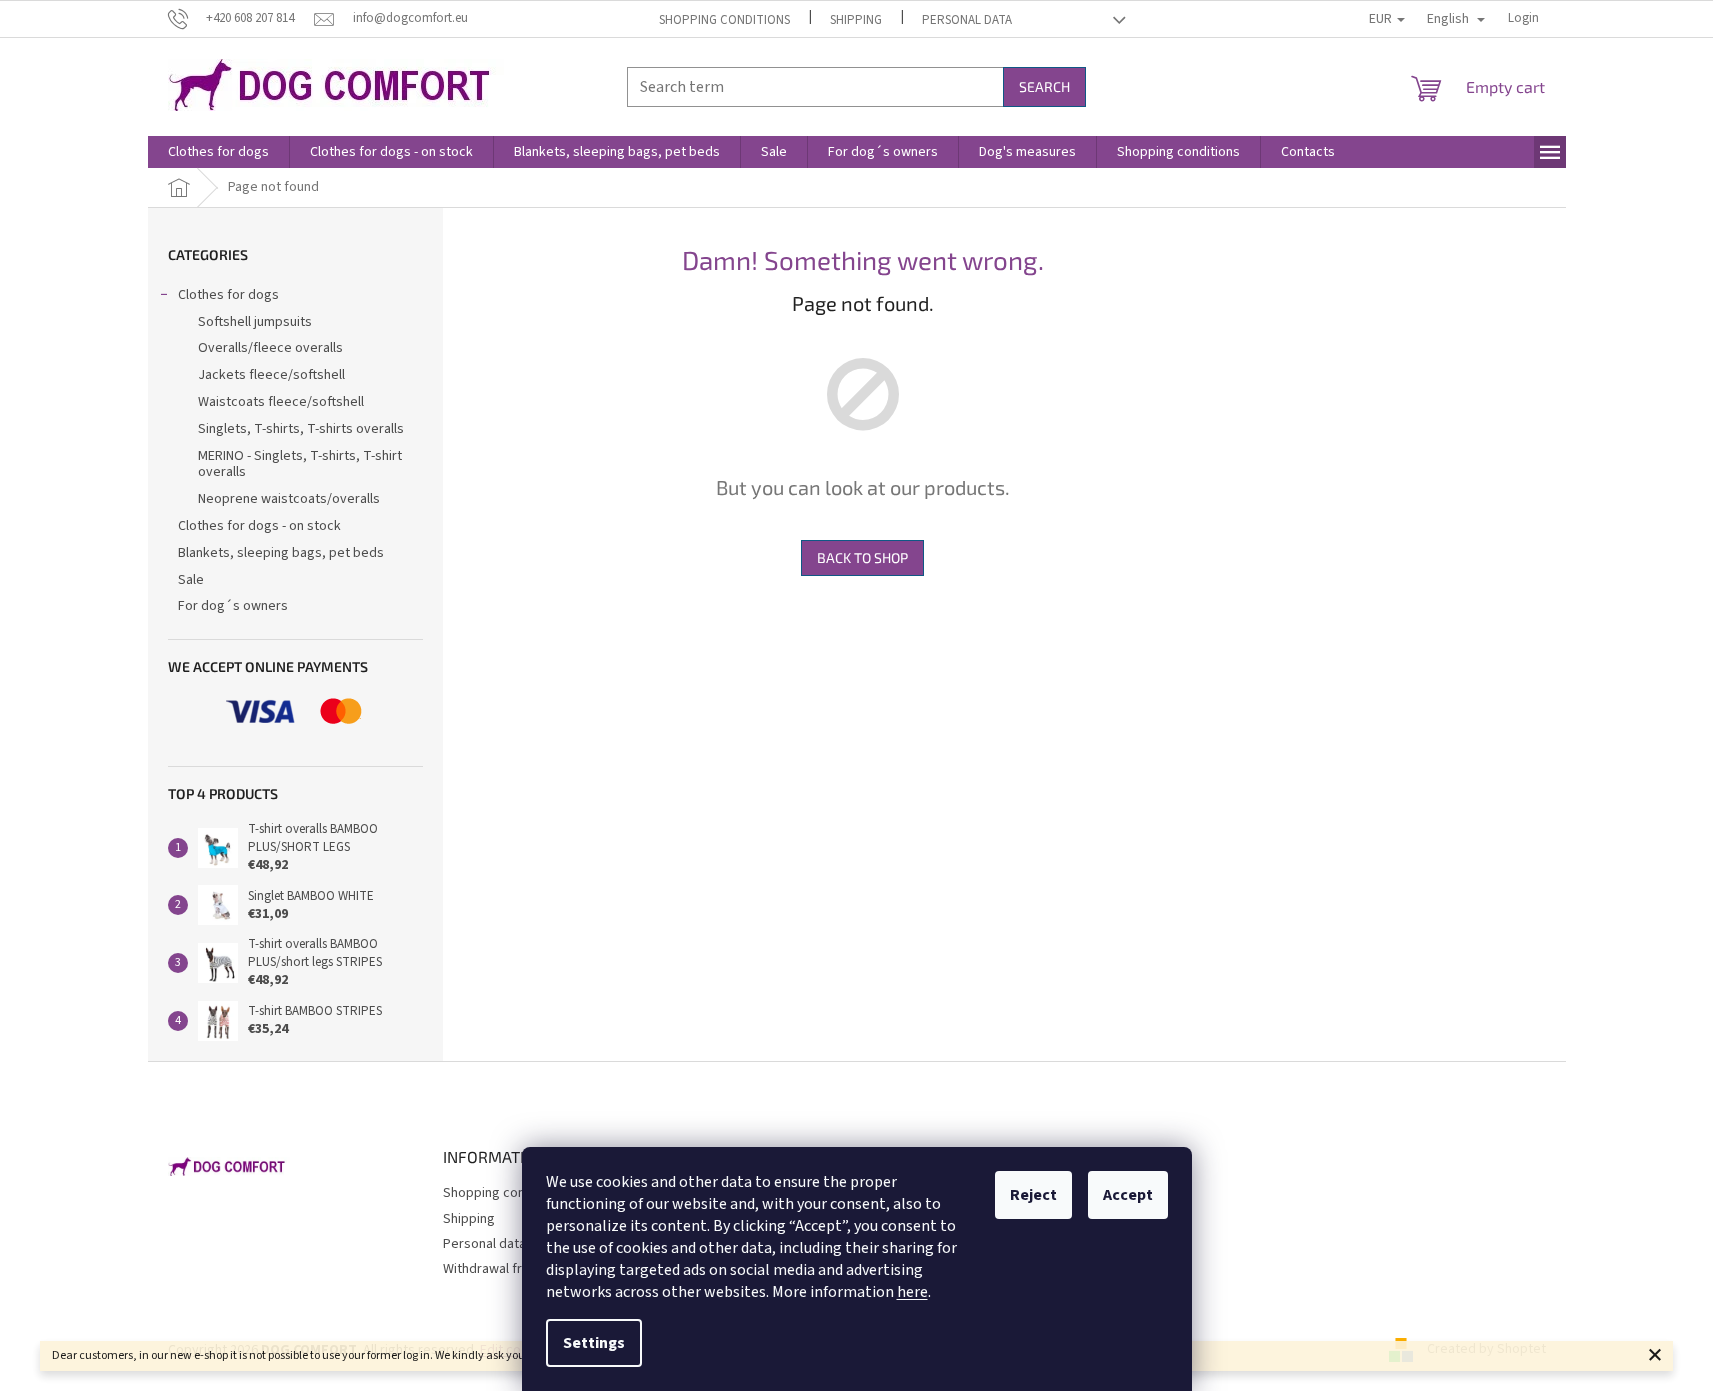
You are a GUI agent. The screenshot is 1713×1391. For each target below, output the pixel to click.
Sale (191, 580)
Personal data (967, 20)
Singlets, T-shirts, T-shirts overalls (301, 429)
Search (1044, 86)
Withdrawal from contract (519, 1269)
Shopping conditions (724, 20)
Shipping (856, 20)
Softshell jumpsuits (255, 322)
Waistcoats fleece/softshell (281, 402)
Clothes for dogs (228, 295)
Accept (1128, 1195)
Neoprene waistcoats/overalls (289, 499)
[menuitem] (218, 152)
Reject (1033, 1195)
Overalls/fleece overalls (270, 348)
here (912, 1292)
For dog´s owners (233, 606)
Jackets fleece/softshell (271, 375)
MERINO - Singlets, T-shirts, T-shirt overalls (300, 464)
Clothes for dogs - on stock (259, 526)
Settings (594, 1343)
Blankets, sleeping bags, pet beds (281, 553)
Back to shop (862, 557)
